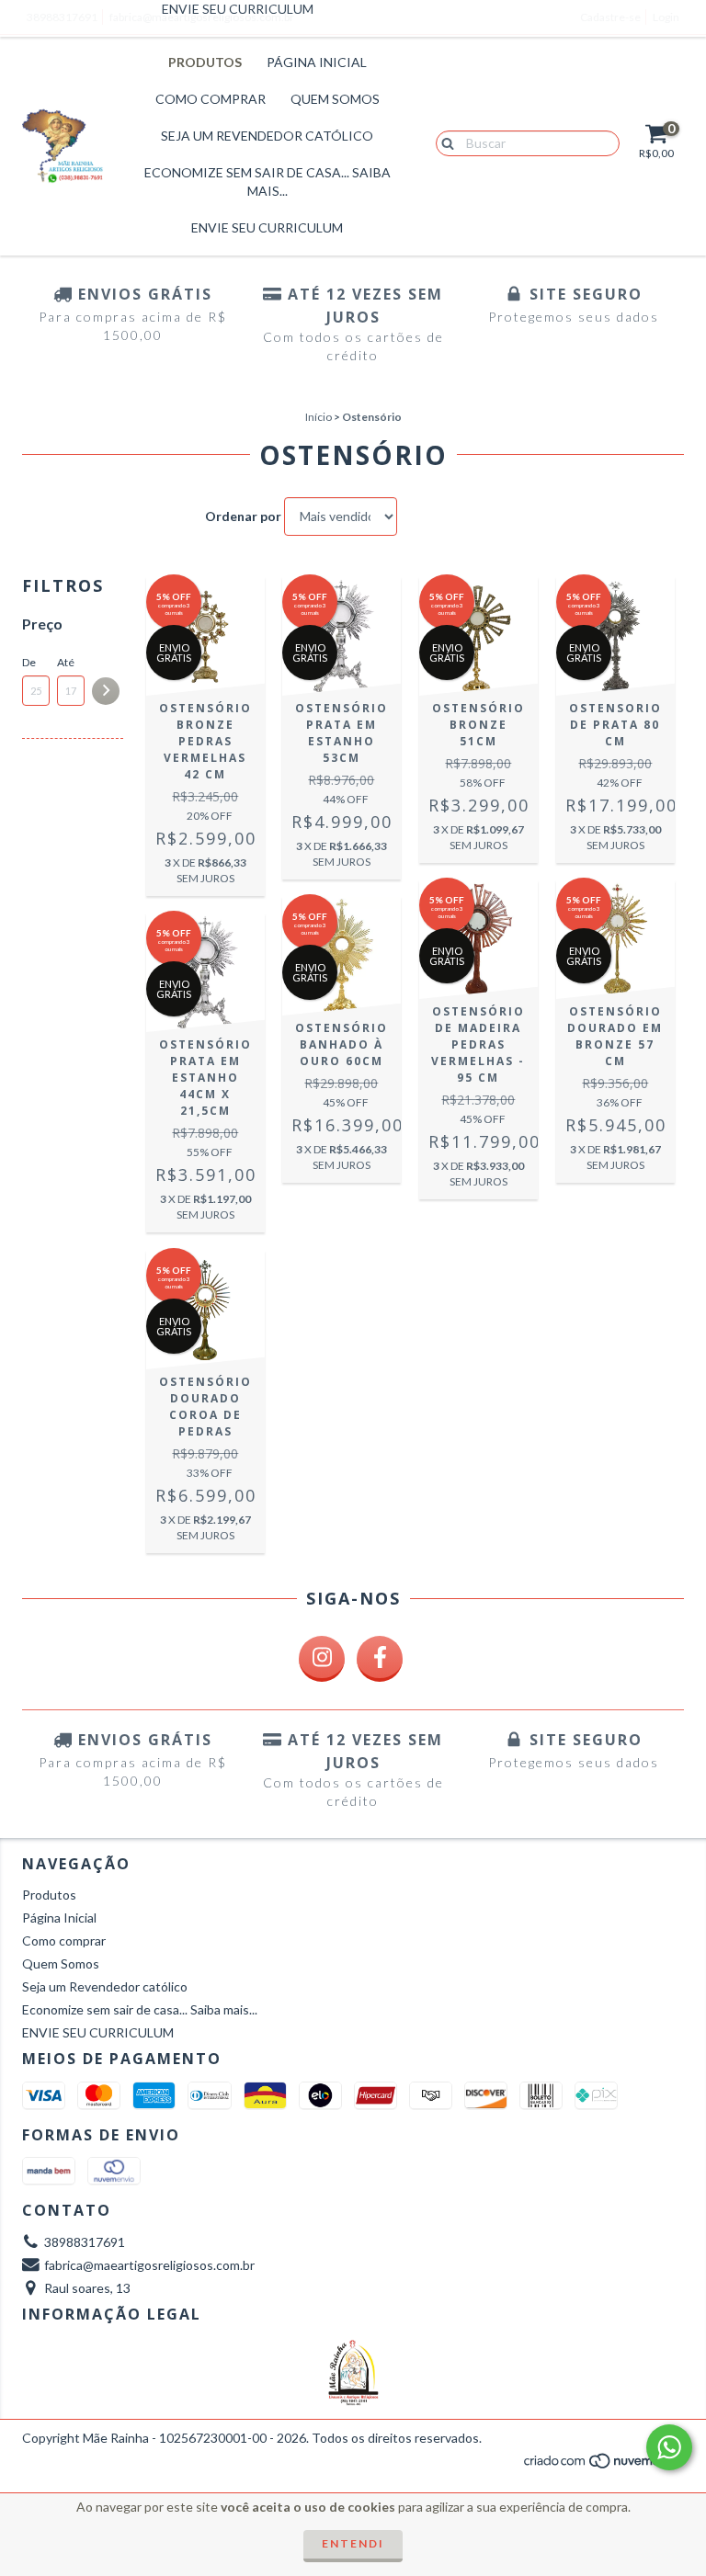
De (29, 662)
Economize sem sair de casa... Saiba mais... (268, 182)
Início (319, 417)
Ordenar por (243, 516)
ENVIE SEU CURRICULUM (267, 227)
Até (66, 662)
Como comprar (211, 99)
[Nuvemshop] (604, 2466)
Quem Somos (335, 99)
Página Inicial (317, 62)
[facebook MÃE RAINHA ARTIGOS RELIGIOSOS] (380, 1659)
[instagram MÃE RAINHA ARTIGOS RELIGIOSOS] (322, 1659)
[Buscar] (444, 142)
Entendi (353, 2543)
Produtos (205, 62)
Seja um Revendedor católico (267, 136)
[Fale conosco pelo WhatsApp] (669, 2447)
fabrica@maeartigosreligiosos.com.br (149, 2265)
